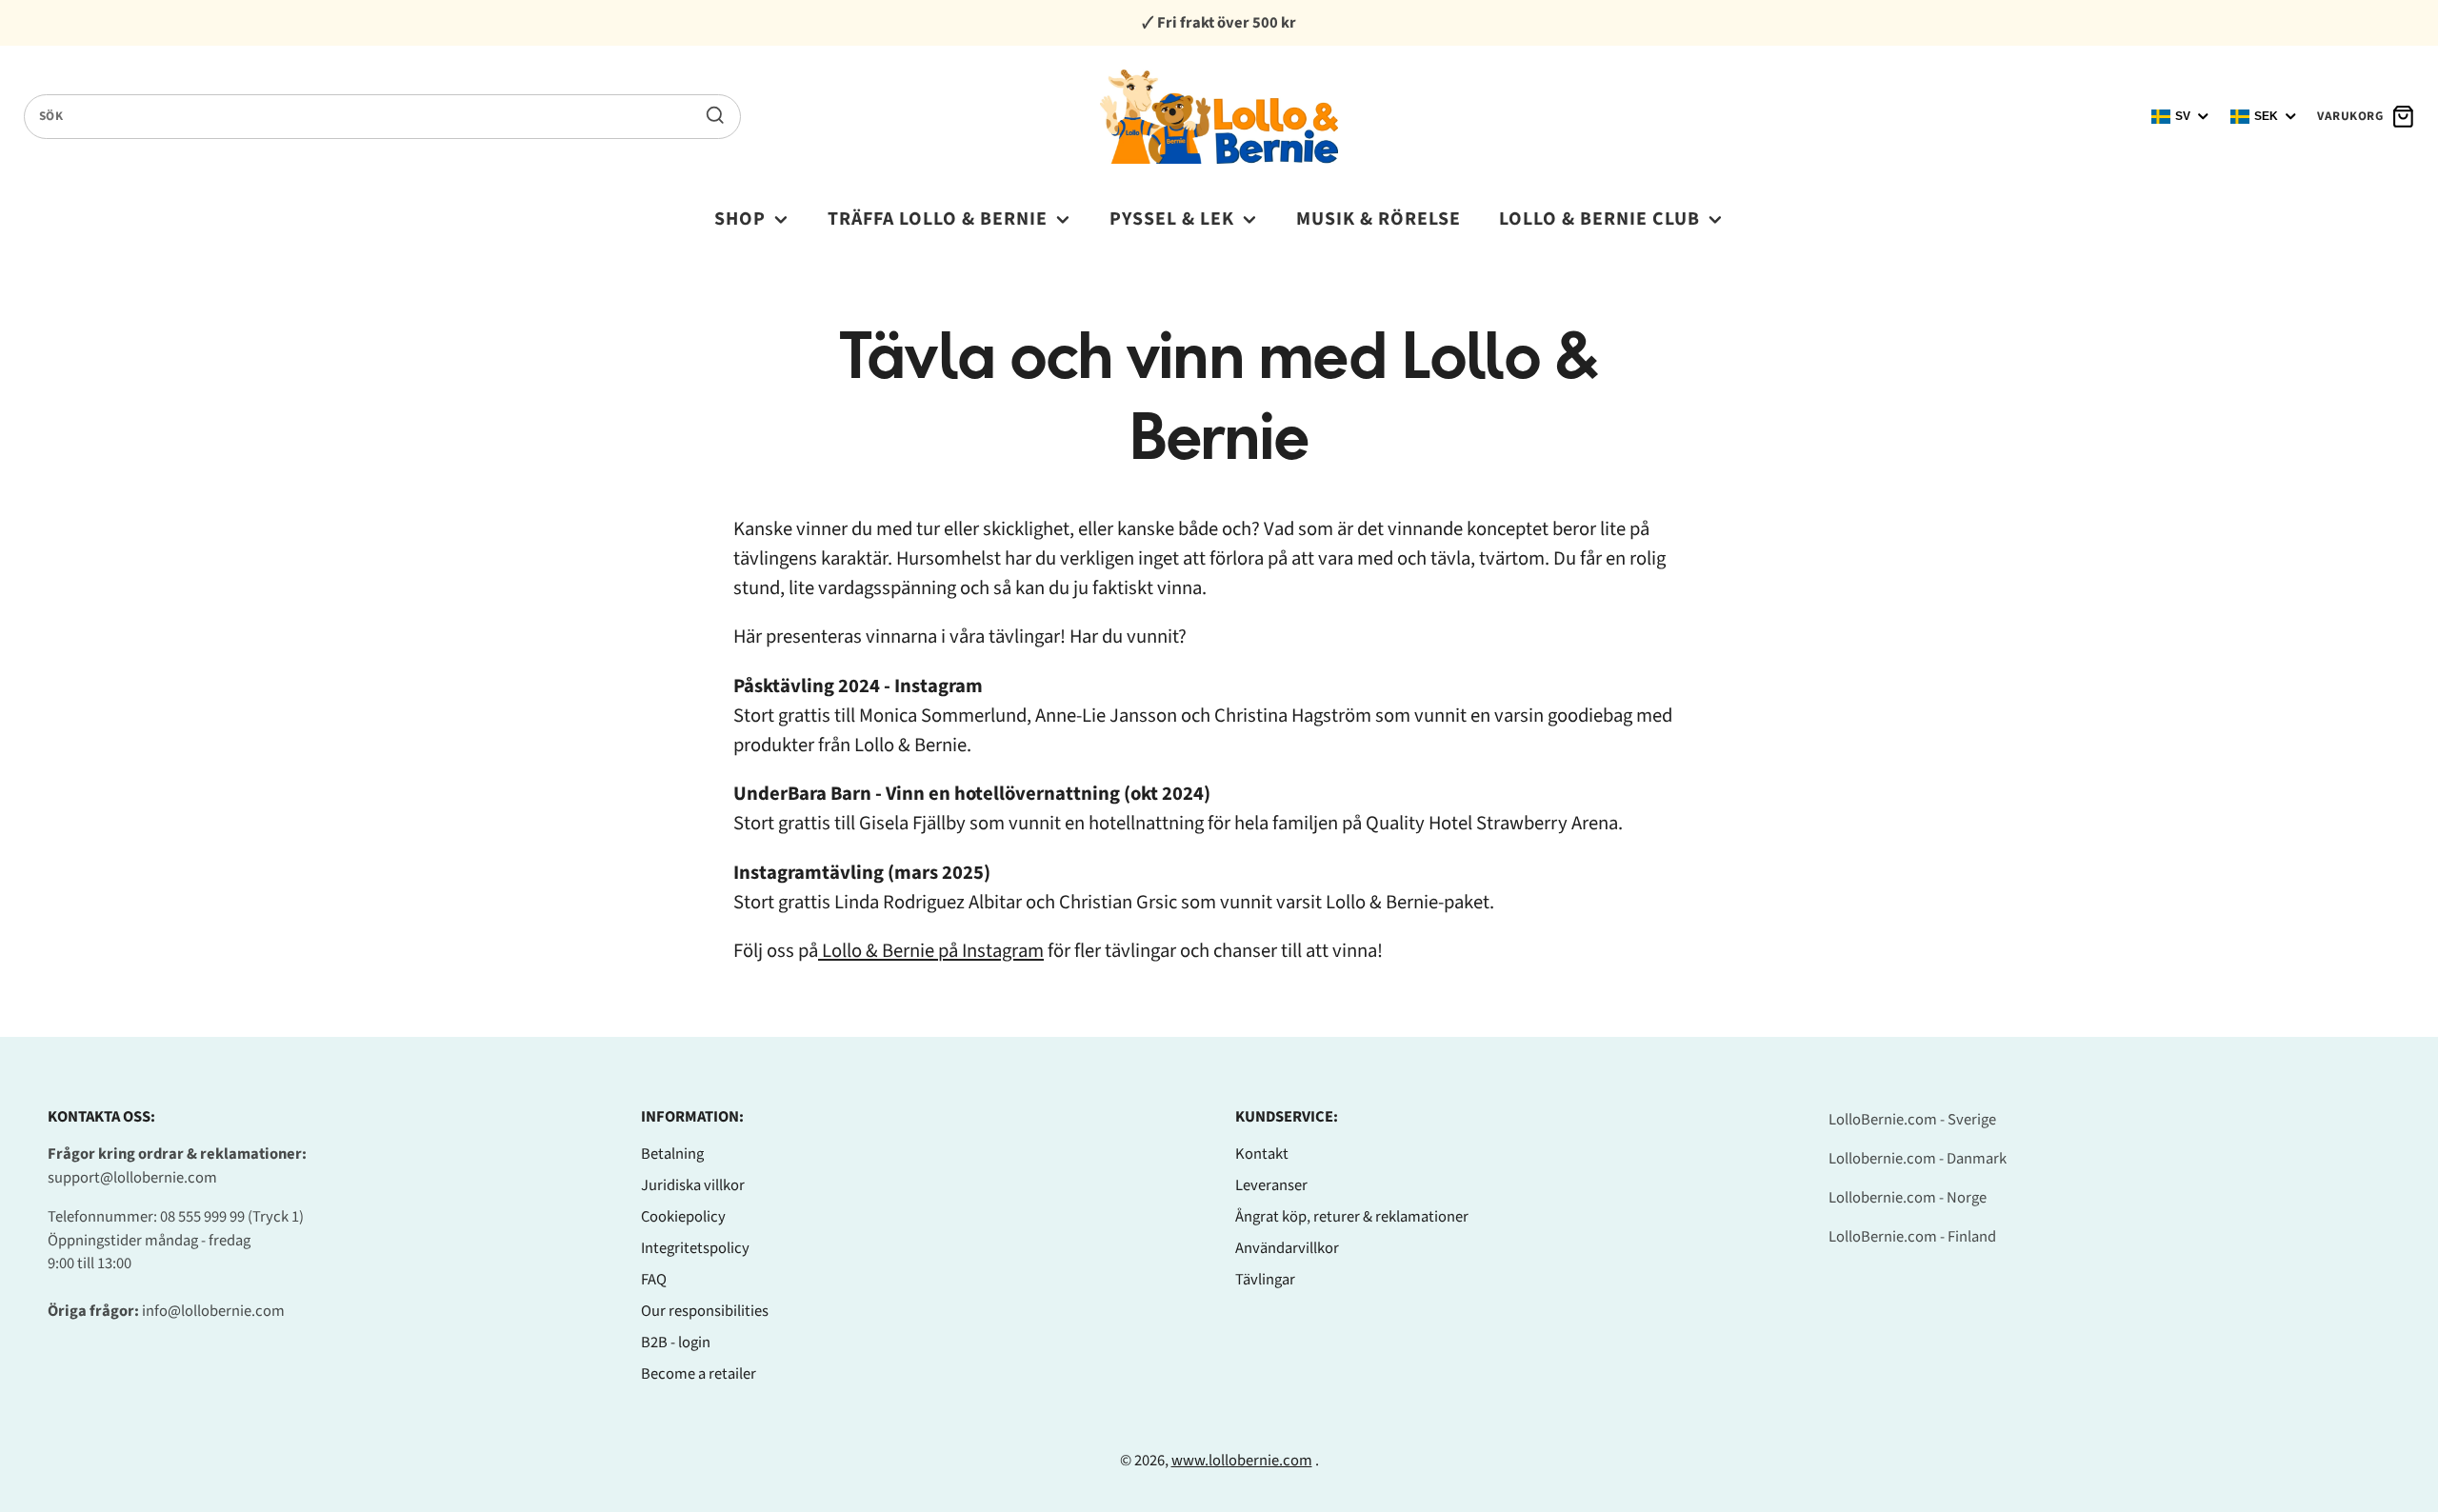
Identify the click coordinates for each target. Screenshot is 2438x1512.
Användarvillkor (1287, 1248)
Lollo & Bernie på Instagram (931, 951)
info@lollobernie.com (213, 1311)
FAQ (654, 1280)
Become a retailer (699, 1374)
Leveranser (1271, 1185)
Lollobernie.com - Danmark (1918, 1159)
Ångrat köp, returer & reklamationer (1352, 1217)
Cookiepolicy (683, 1217)
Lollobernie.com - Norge (1908, 1198)
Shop (740, 219)
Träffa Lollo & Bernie (938, 219)
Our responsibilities (705, 1311)
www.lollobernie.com (1242, 1461)
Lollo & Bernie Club (1599, 219)
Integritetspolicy (695, 1248)
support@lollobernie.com (132, 1178)
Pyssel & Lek (1172, 219)
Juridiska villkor (693, 1185)
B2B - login (676, 1343)
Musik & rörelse (1379, 219)
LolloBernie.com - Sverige (1912, 1120)
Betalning (672, 1154)
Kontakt (1262, 1154)
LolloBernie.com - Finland (1912, 1237)
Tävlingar (1265, 1280)
